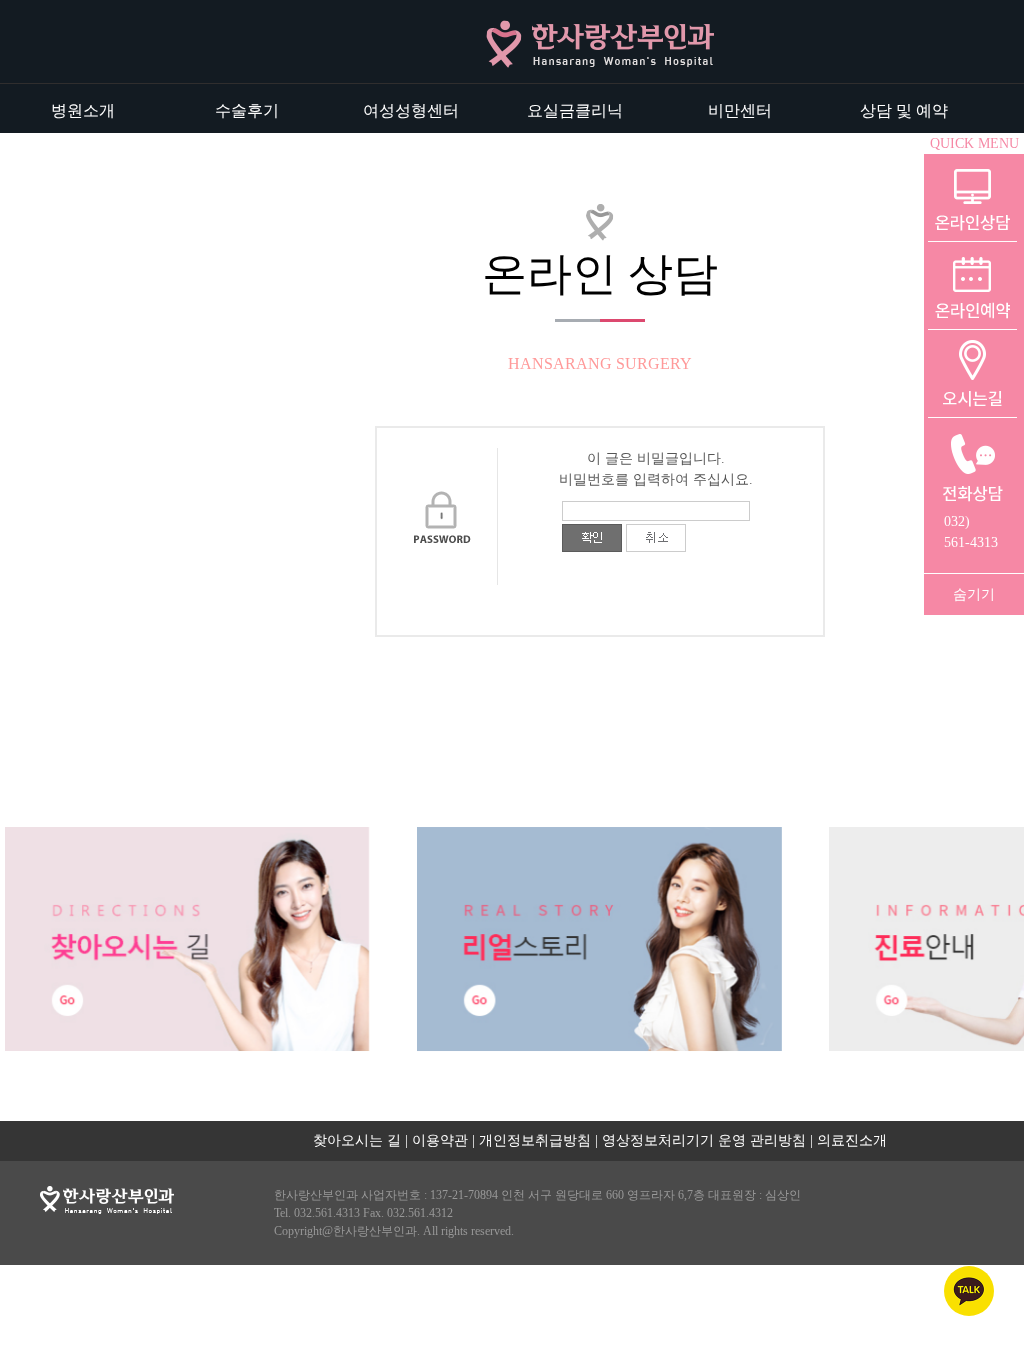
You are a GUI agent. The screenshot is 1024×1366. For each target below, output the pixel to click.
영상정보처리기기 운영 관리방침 (704, 1140)
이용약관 (440, 1140)
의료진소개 (852, 1140)
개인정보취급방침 (535, 1140)
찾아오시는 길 (357, 1140)
